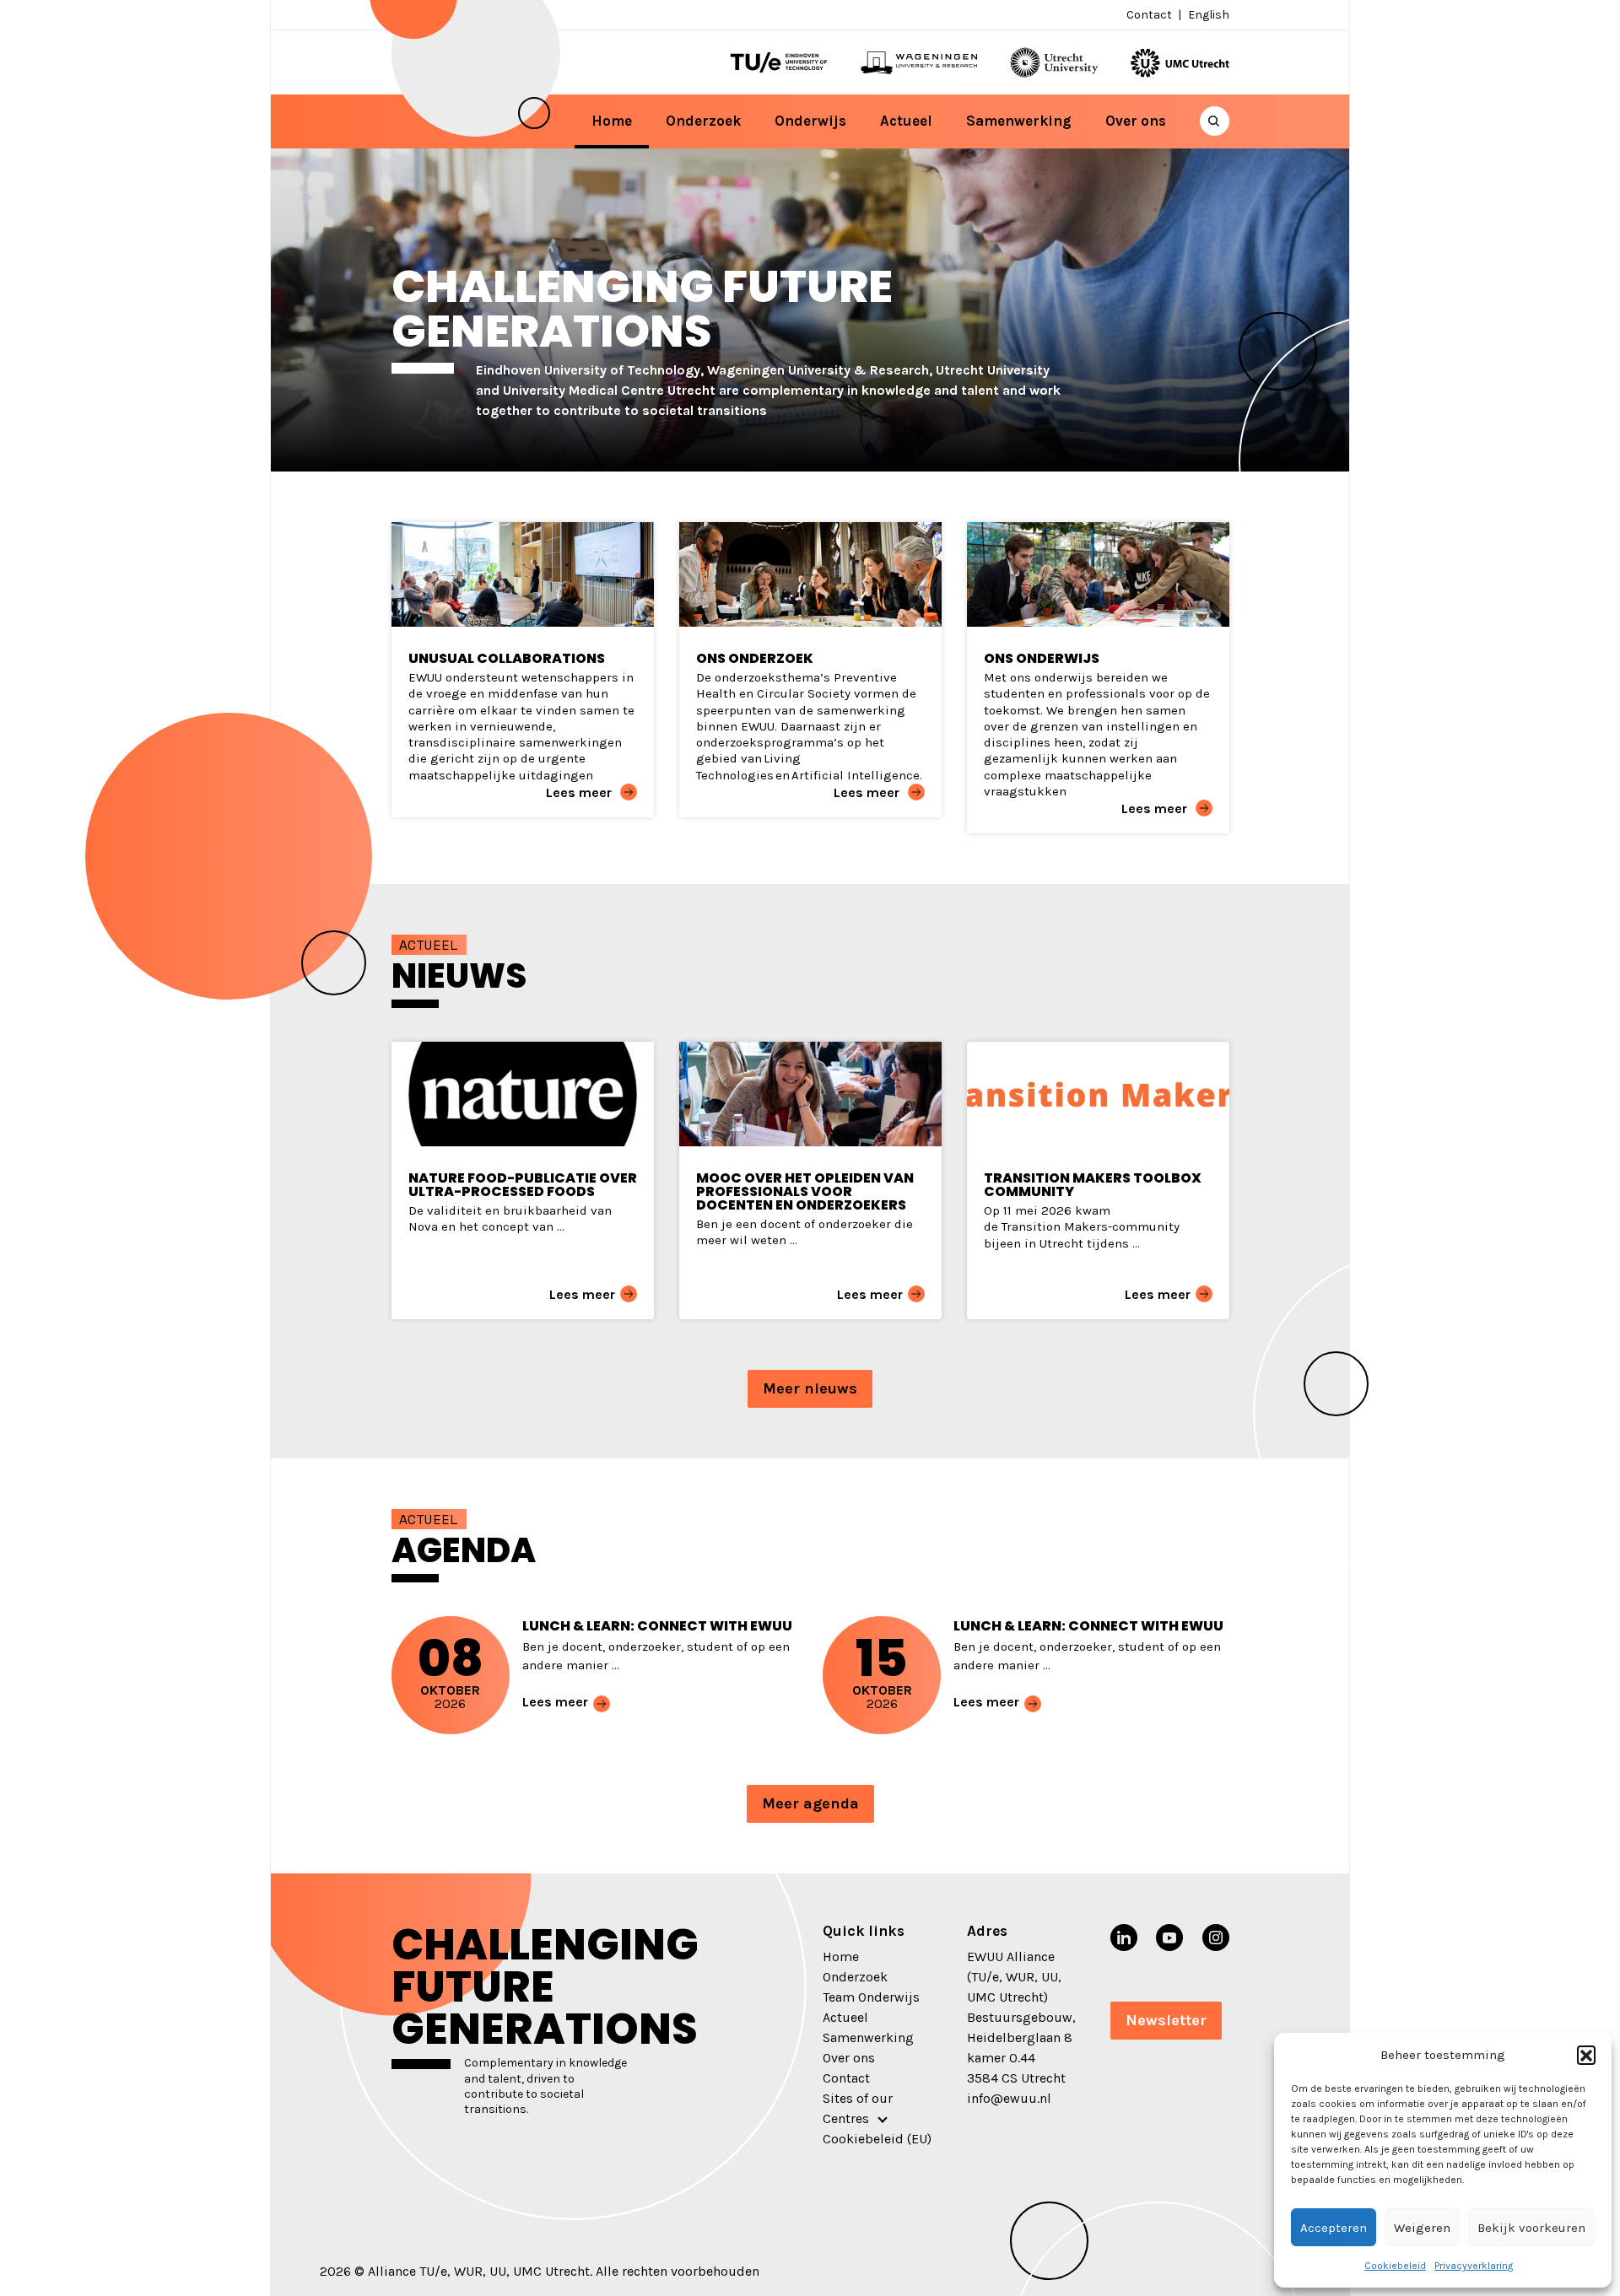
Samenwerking (1019, 121)
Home (612, 121)
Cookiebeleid (1395, 2266)
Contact (1149, 15)
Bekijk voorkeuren (1531, 2228)
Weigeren (1422, 2228)
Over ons (1136, 121)
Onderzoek (703, 121)
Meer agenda (810, 1803)
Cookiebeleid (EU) (877, 2139)
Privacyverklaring (1474, 2266)
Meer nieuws (810, 1388)
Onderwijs (810, 121)
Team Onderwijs (871, 1997)
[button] (1586, 2055)
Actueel (906, 121)
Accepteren (1334, 2228)
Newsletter (1166, 2020)
